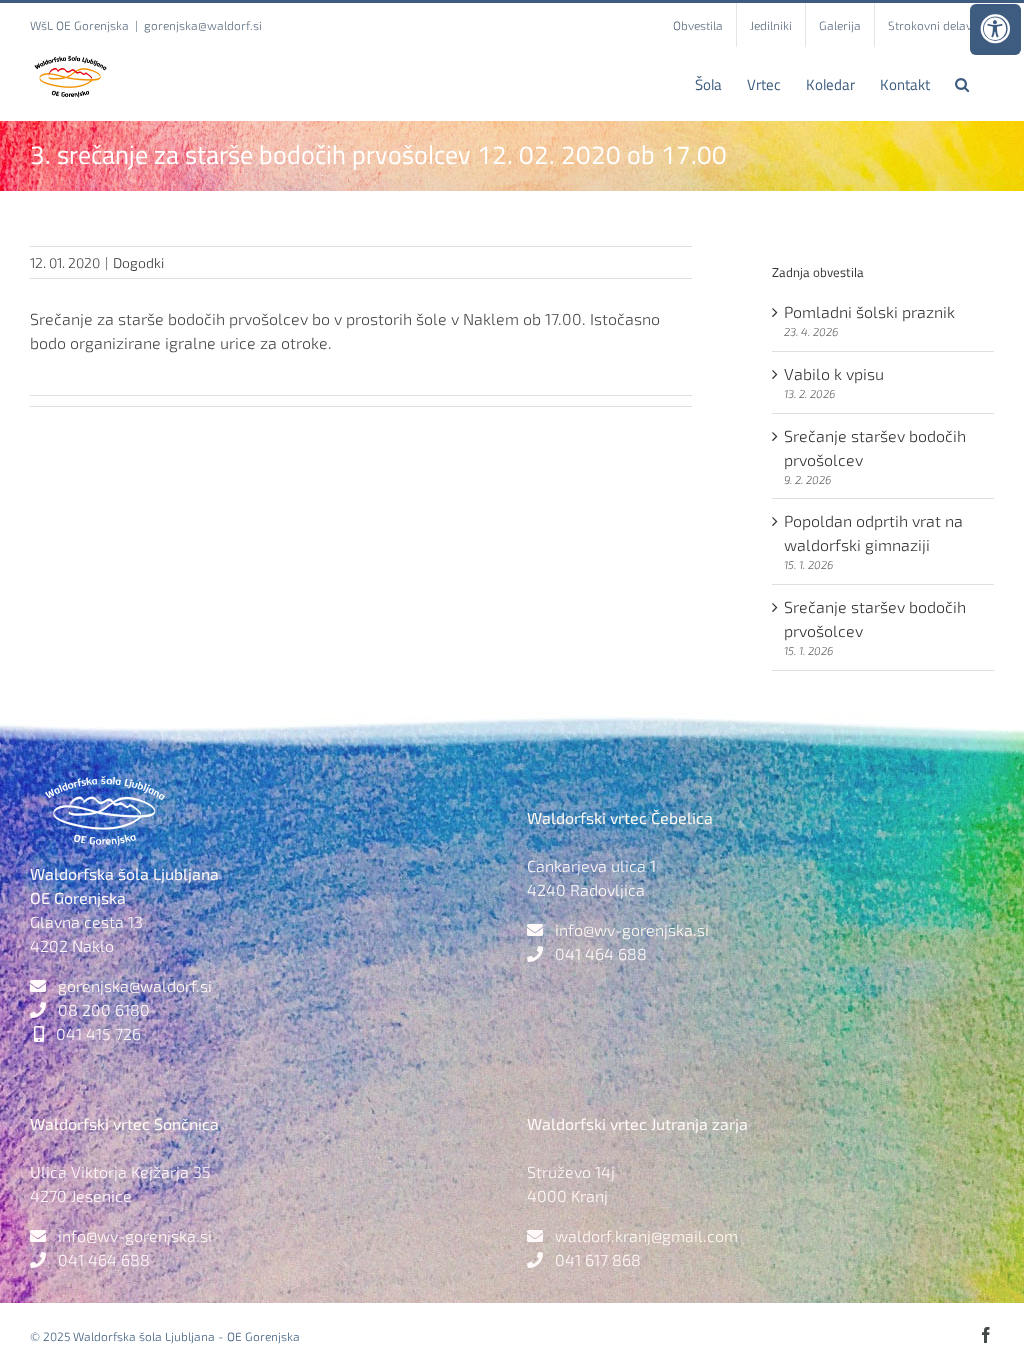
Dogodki (138, 262)
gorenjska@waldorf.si (203, 25)
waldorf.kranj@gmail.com (646, 1235)
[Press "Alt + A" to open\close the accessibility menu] (995, 29)
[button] (962, 84)
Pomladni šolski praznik (869, 311)
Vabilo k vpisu (834, 373)
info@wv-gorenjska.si (632, 929)
